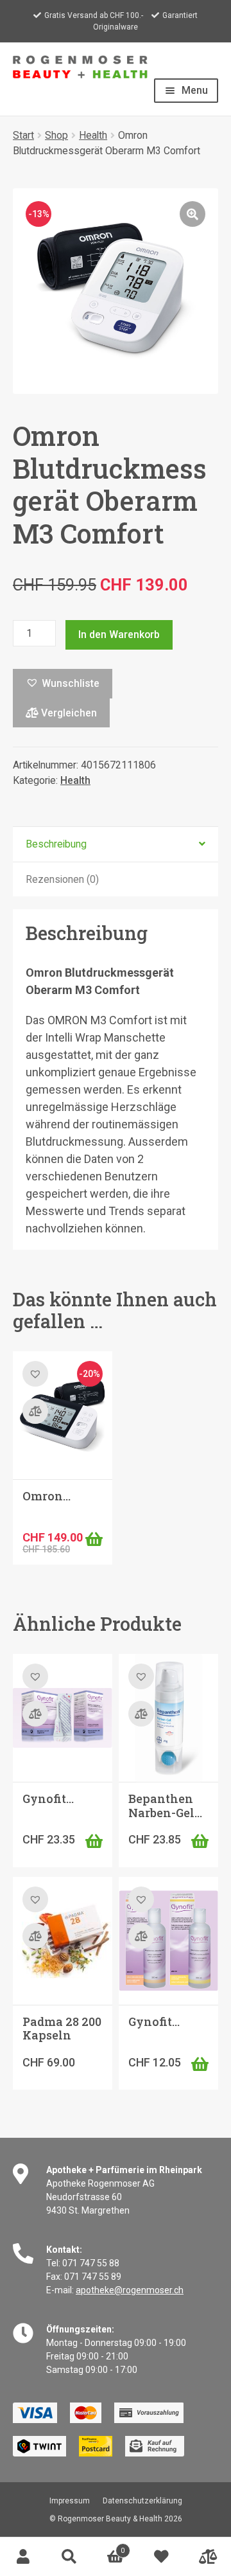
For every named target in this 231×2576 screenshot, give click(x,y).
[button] (193, 214)
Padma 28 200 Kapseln (62, 2029)
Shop (56, 135)
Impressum (70, 2501)
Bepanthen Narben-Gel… (165, 1806)
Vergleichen (68, 713)
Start (23, 135)
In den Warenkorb (119, 635)
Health (93, 135)
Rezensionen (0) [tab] (62, 879)
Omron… (47, 1496)
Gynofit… (48, 1799)
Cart (108, 2547)
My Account (23, 2557)
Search (69, 2557)
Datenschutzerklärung (142, 2501)
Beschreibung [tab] (56, 844)
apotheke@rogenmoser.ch (130, 2290)
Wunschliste (162, 2557)
